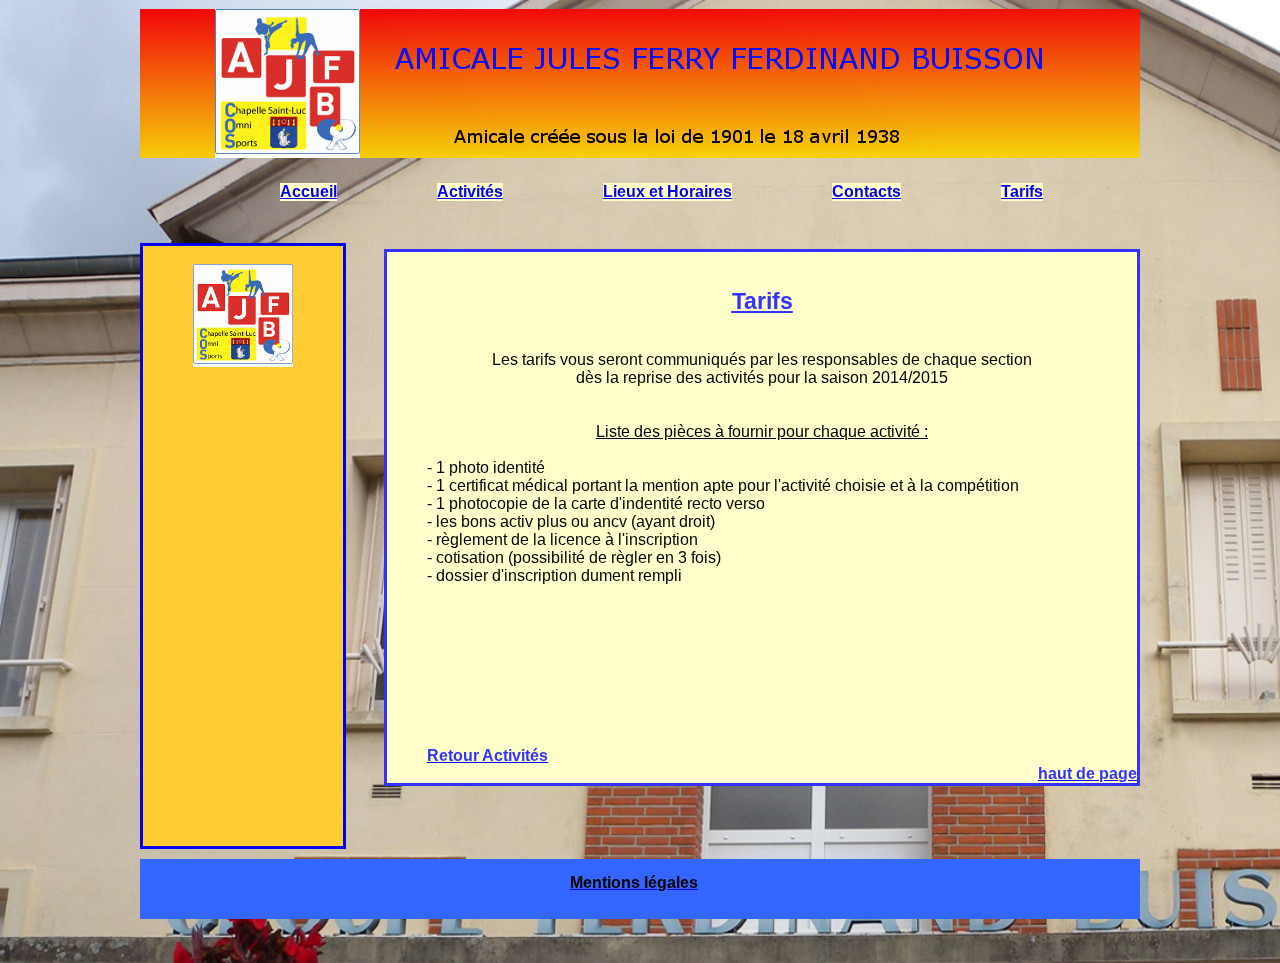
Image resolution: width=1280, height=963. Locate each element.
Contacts (866, 191)
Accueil (308, 191)
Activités (470, 191)
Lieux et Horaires (667, 191)
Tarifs (1022, 191)
